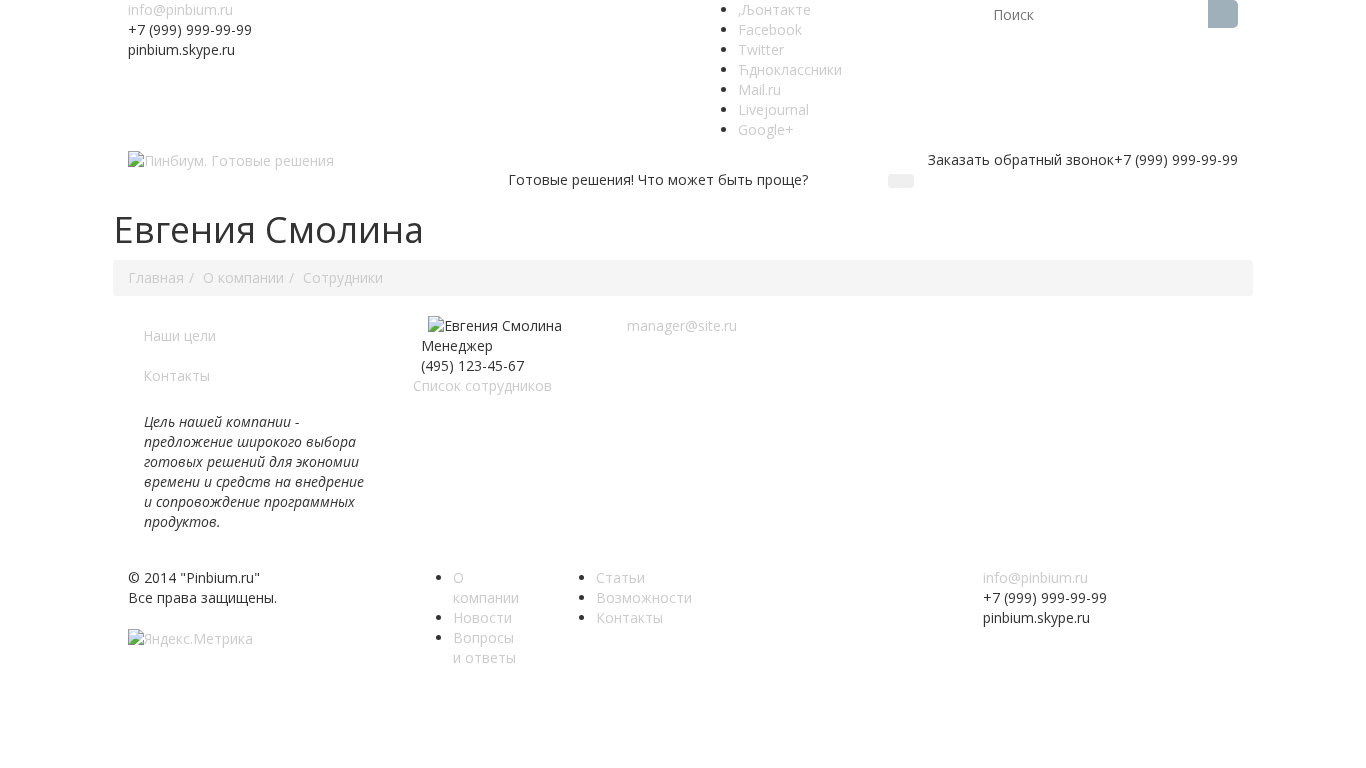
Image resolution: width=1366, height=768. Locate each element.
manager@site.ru (682, 325)
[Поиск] (1223, 14)
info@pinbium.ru (180, 9)
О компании (243, 277)
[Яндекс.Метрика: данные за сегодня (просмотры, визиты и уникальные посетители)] (190, 639)
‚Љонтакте (774, 9)
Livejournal (773, 109)
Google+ (766, 129)
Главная (156, 277)
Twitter (761, 49)
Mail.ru (759, 89)
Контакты (176, 375)
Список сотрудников (482, 385)
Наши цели (179, 335)
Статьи (620, 577)
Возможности (644, 597)
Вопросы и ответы (484, 647)
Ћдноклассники (790, 69)
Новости (482, 617)
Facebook (770, 29)
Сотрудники (343, 277)
